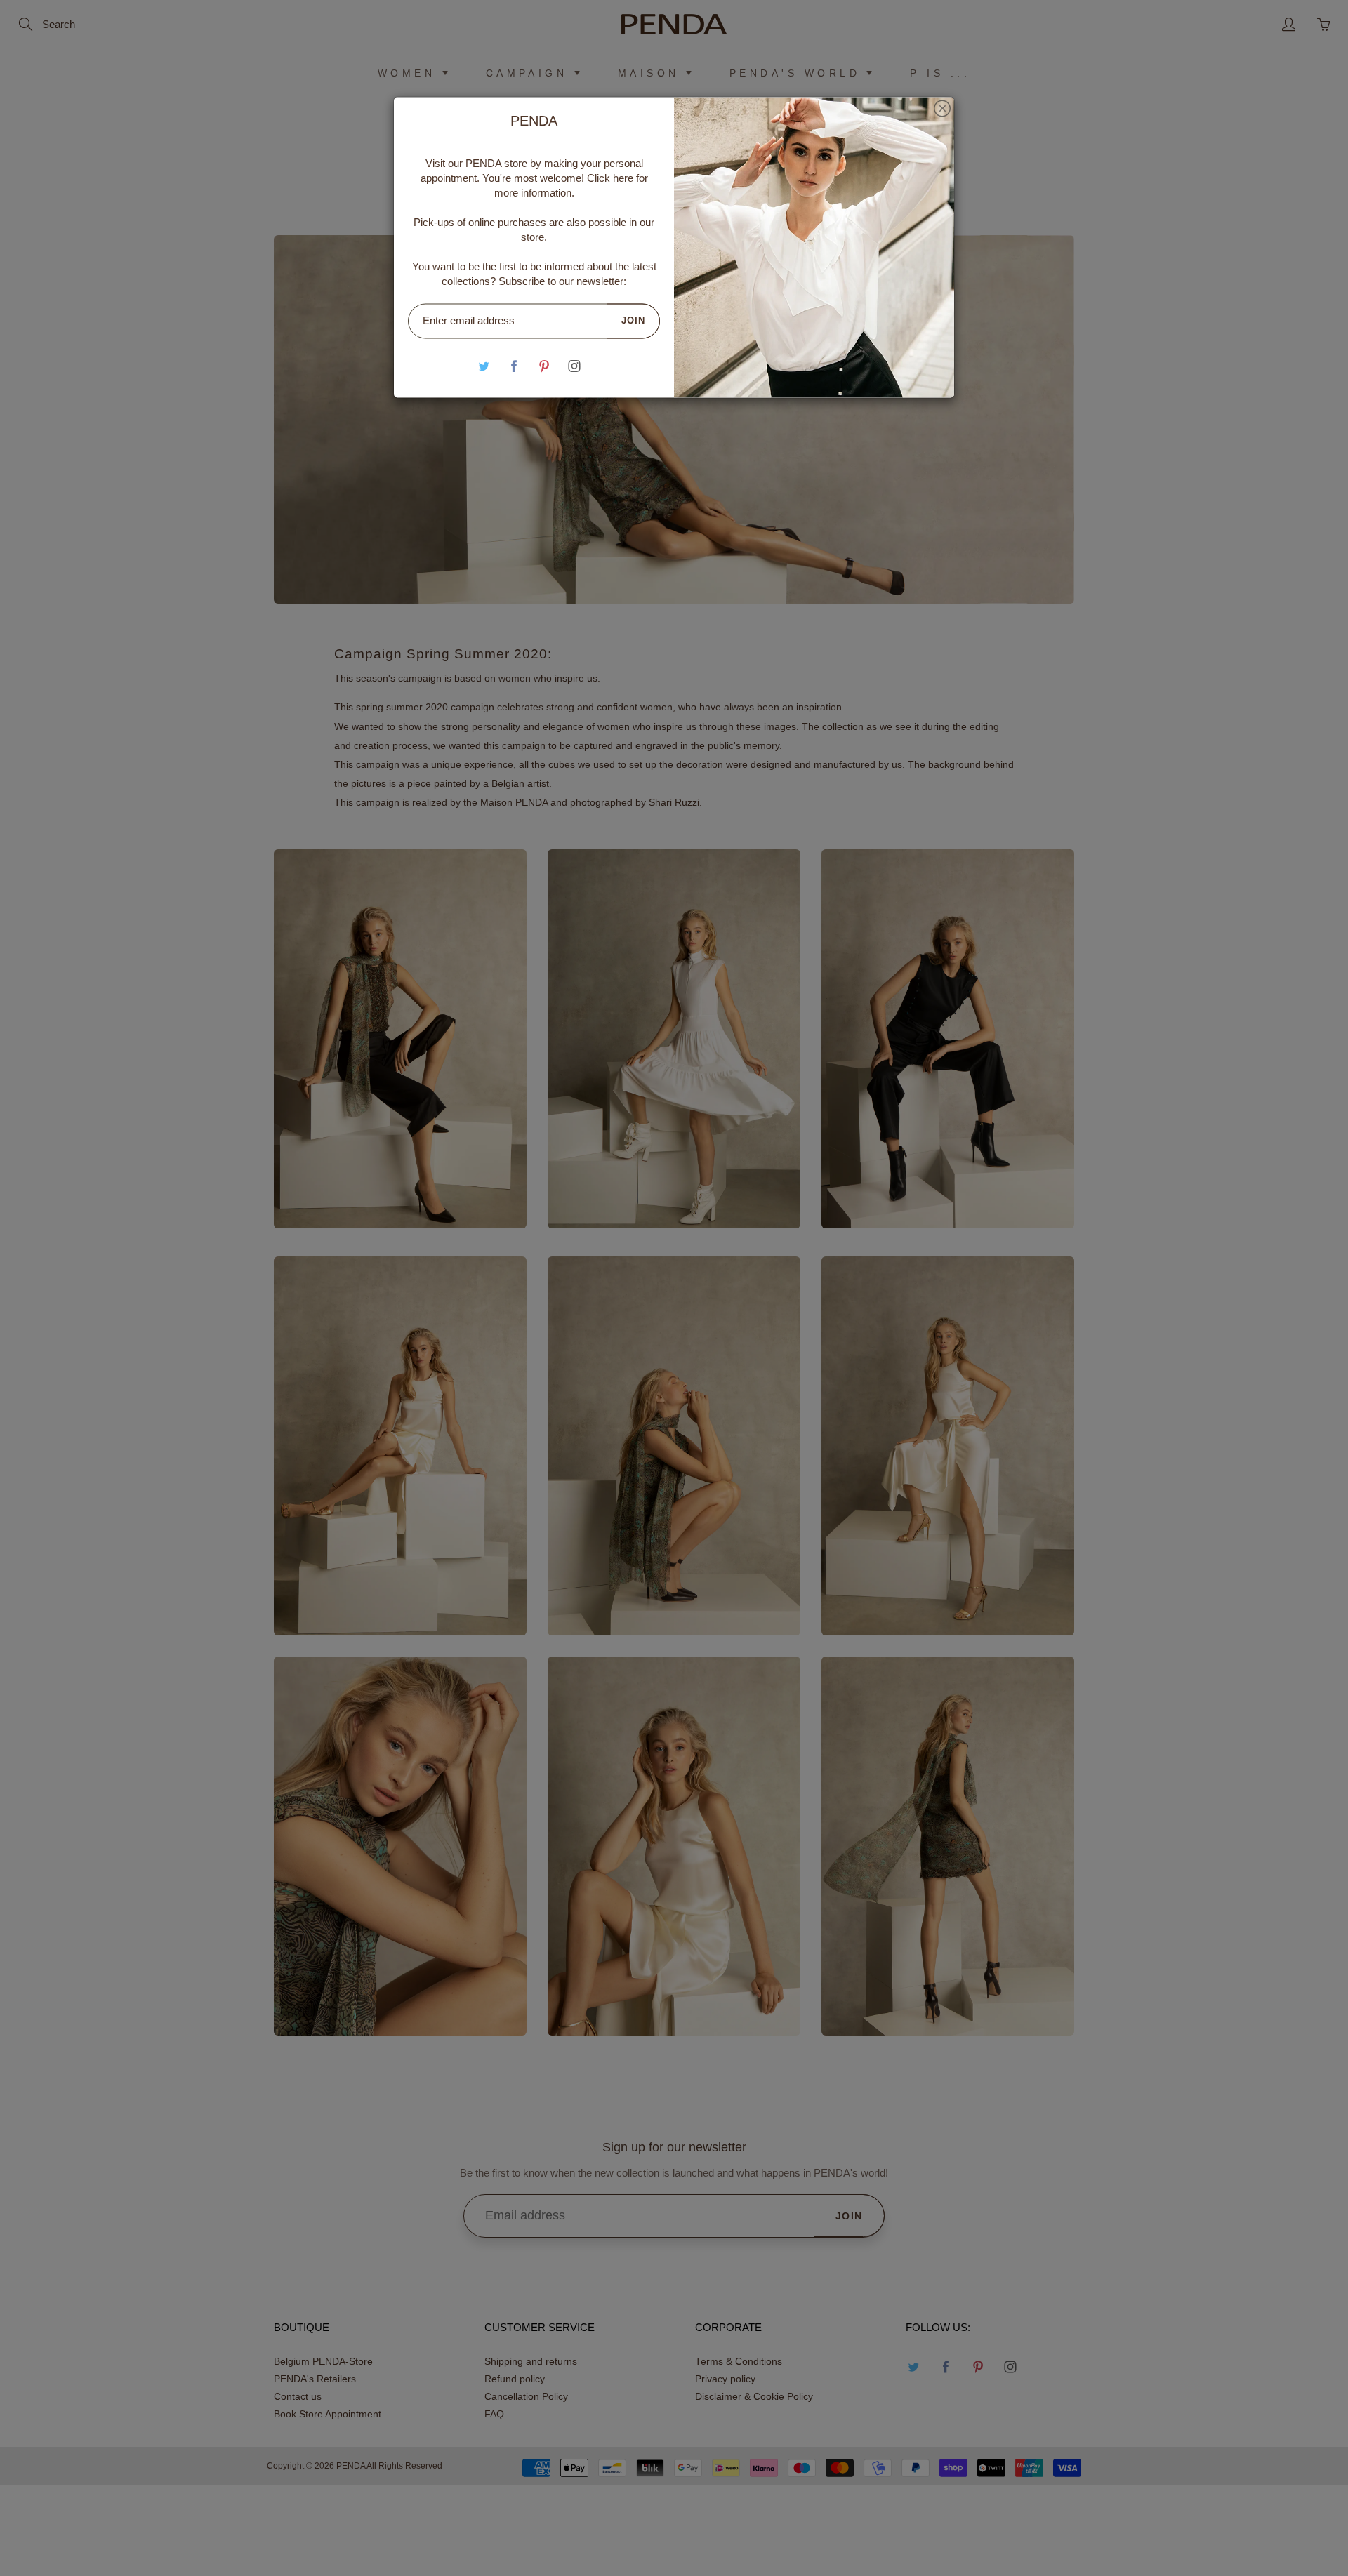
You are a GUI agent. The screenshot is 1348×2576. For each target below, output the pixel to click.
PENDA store (496, 163)
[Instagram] (575, 366)
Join (633, 320)
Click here (610, 178)
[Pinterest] (544, 366)
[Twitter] (484, 366)
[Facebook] (514, 366)
